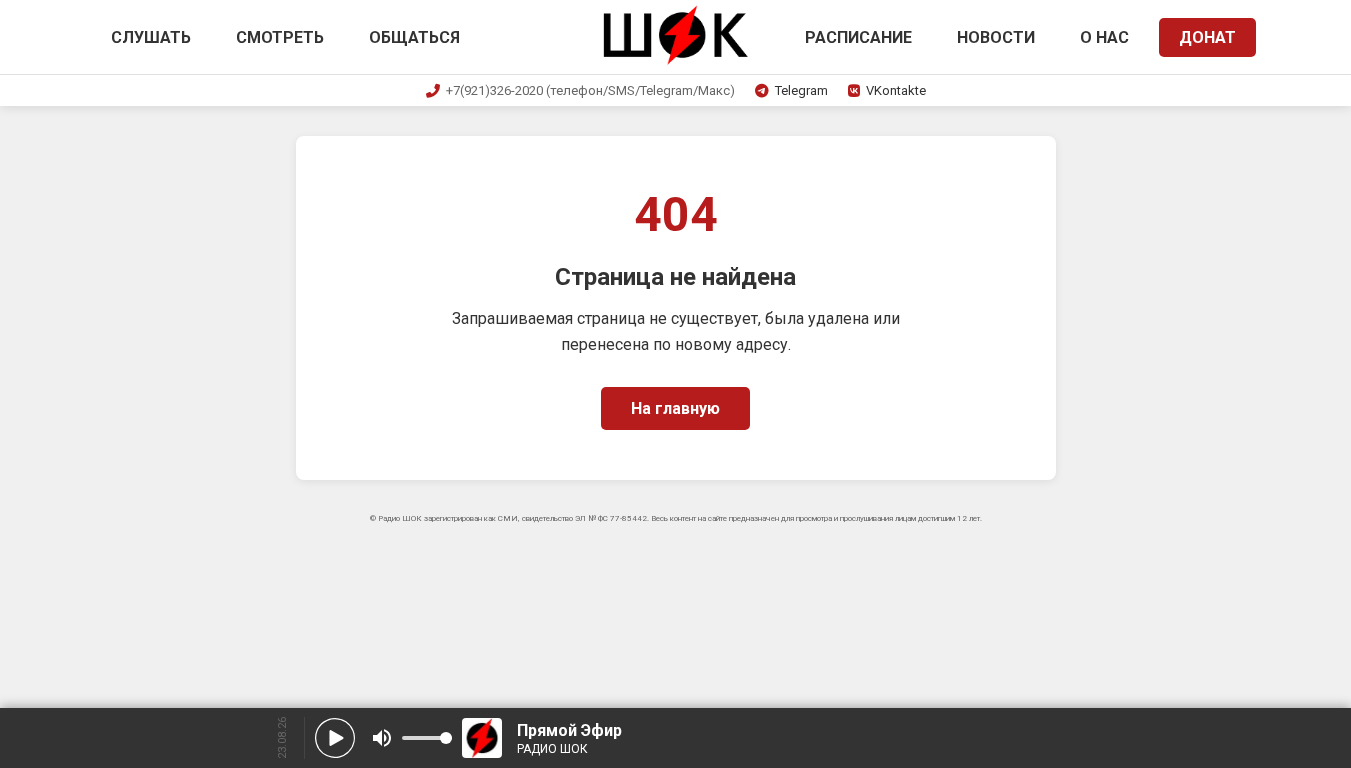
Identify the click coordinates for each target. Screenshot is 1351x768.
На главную (675, 408)
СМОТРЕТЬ (280, 37)
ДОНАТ (1207, 37)
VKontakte (896, 90)
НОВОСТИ (996, 37)
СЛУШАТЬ (151, 37)
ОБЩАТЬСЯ (414, 37)
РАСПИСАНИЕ (858, 37)
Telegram (801, 90)
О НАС (1104, 37)
